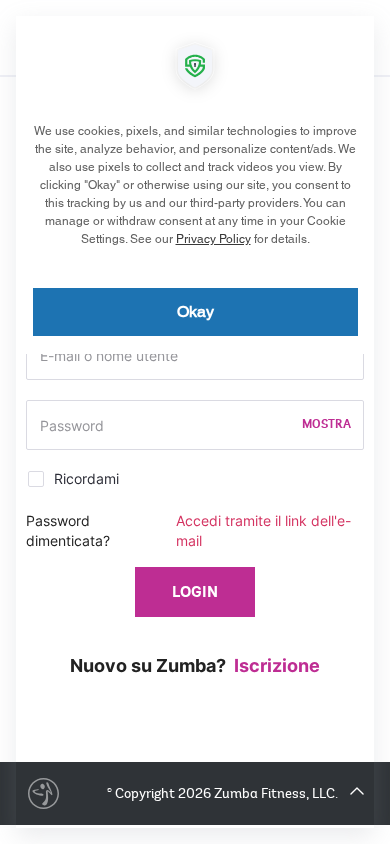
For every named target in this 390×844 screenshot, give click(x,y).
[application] (195, 422)
